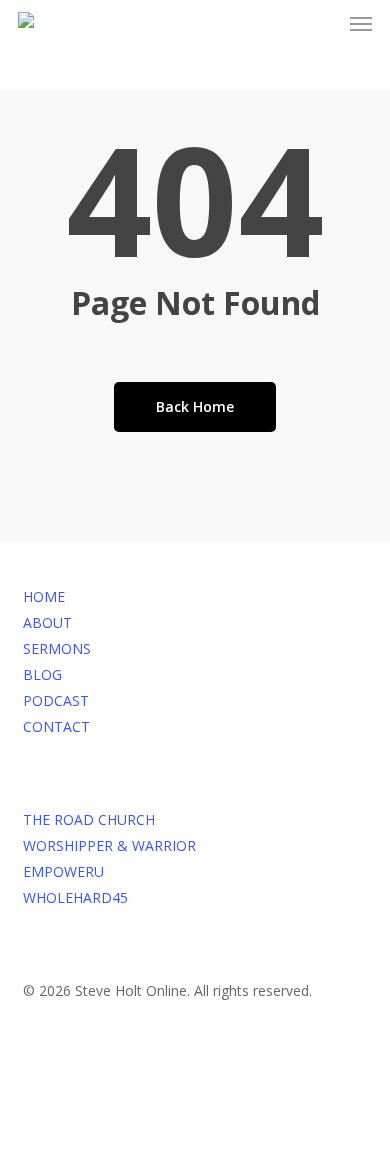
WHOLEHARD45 (75, 897)
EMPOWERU (63, 871)
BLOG (42, 674)
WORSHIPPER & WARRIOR (109, 845)
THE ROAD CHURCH (89, 819)
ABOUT (47, 622)
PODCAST (56, 700)
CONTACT (56, 726)
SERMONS (57, 648)
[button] (361, 24)
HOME (44, 596)
